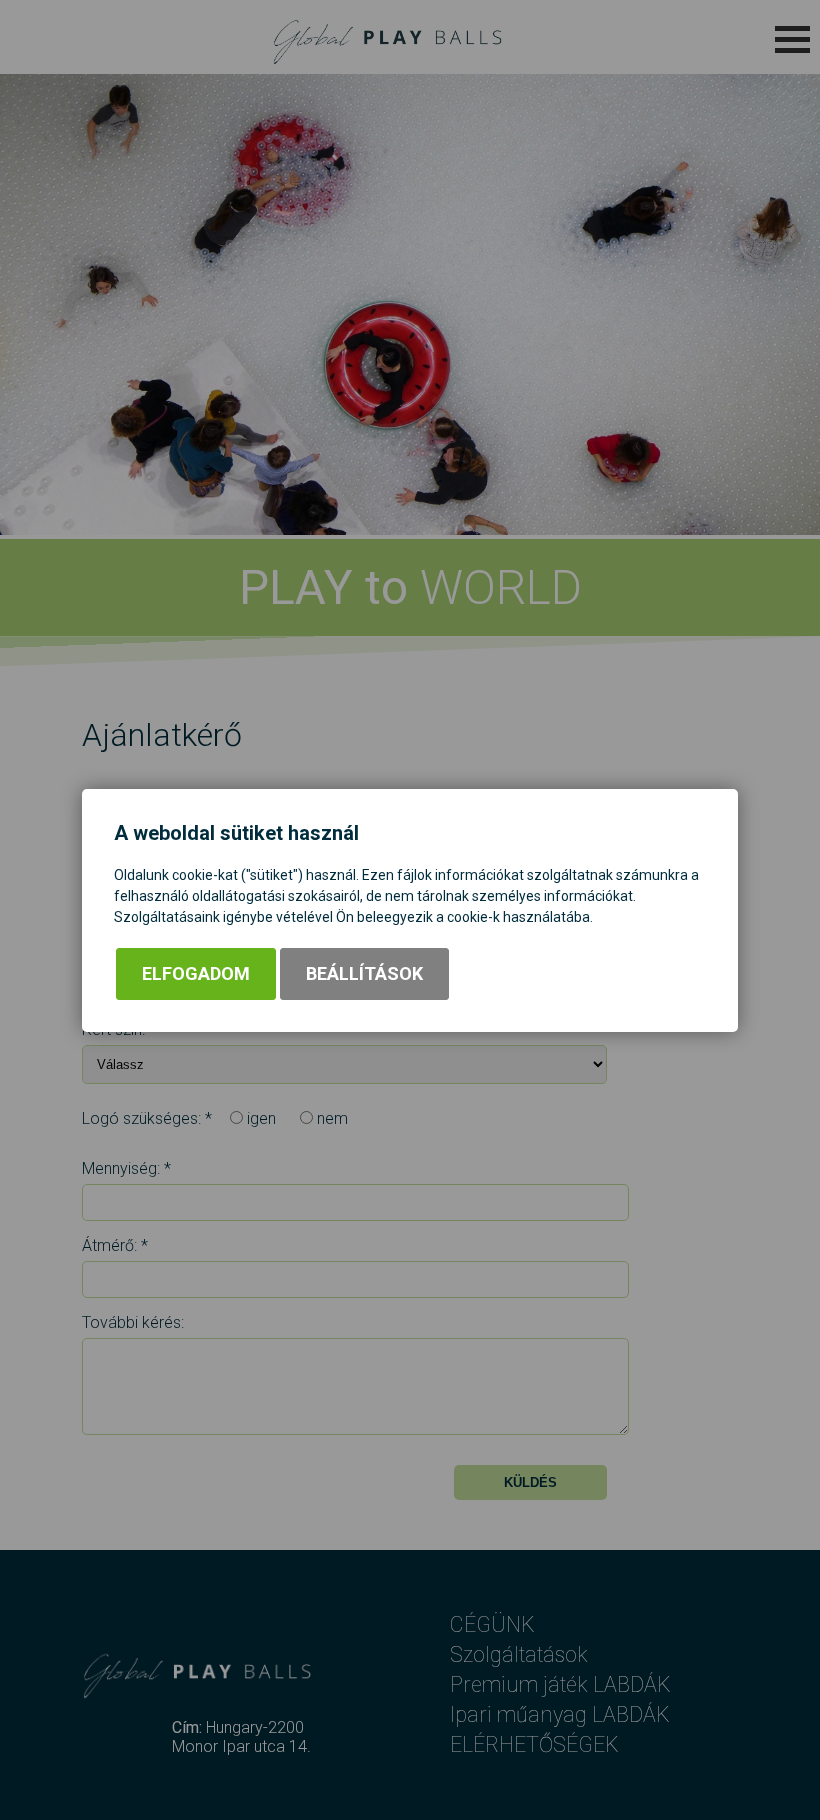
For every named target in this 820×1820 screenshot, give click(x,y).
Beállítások (364, 973)
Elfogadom (196, 973)
